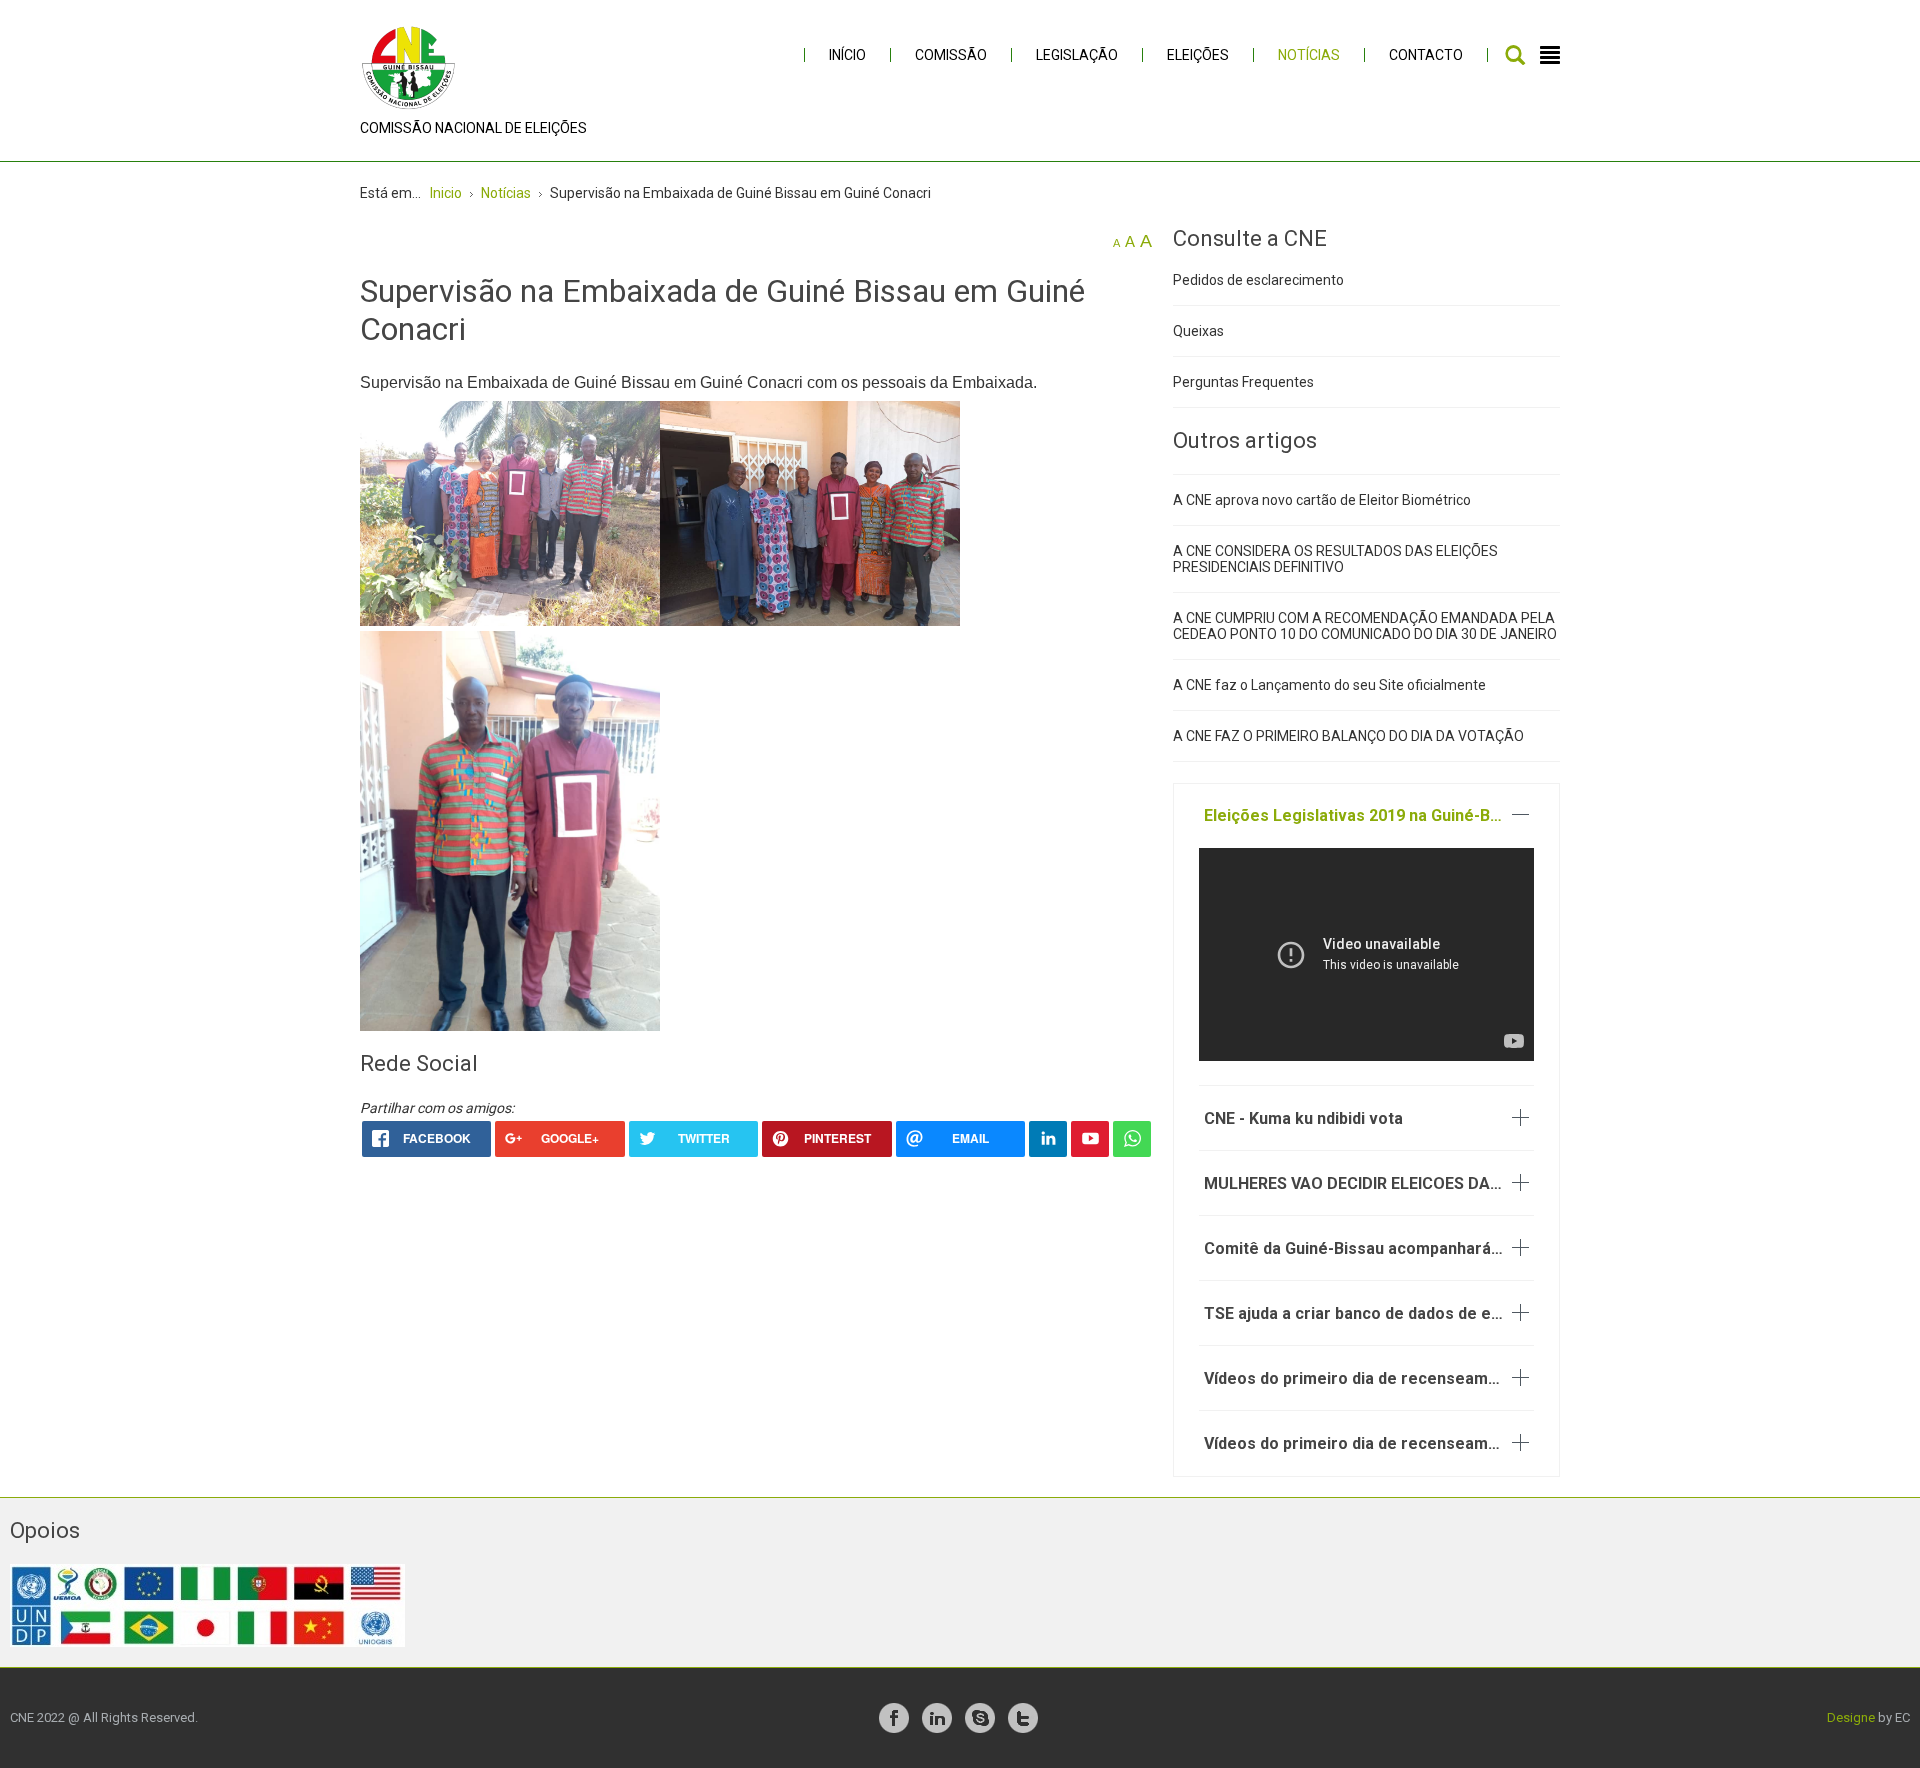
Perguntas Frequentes (1243, 382)
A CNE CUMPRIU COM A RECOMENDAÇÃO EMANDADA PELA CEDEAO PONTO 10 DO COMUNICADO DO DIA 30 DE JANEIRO (1365, 626)
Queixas (1198, 331)
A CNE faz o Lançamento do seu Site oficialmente (1329, 685)
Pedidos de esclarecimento (1258, 280)
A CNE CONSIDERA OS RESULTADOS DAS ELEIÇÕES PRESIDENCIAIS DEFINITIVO (1335, 559)
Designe (1851, 1717)
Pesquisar (1515, 55)
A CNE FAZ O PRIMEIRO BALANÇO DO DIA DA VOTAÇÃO (1348, 736)
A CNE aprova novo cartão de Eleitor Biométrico (1322, 500)
